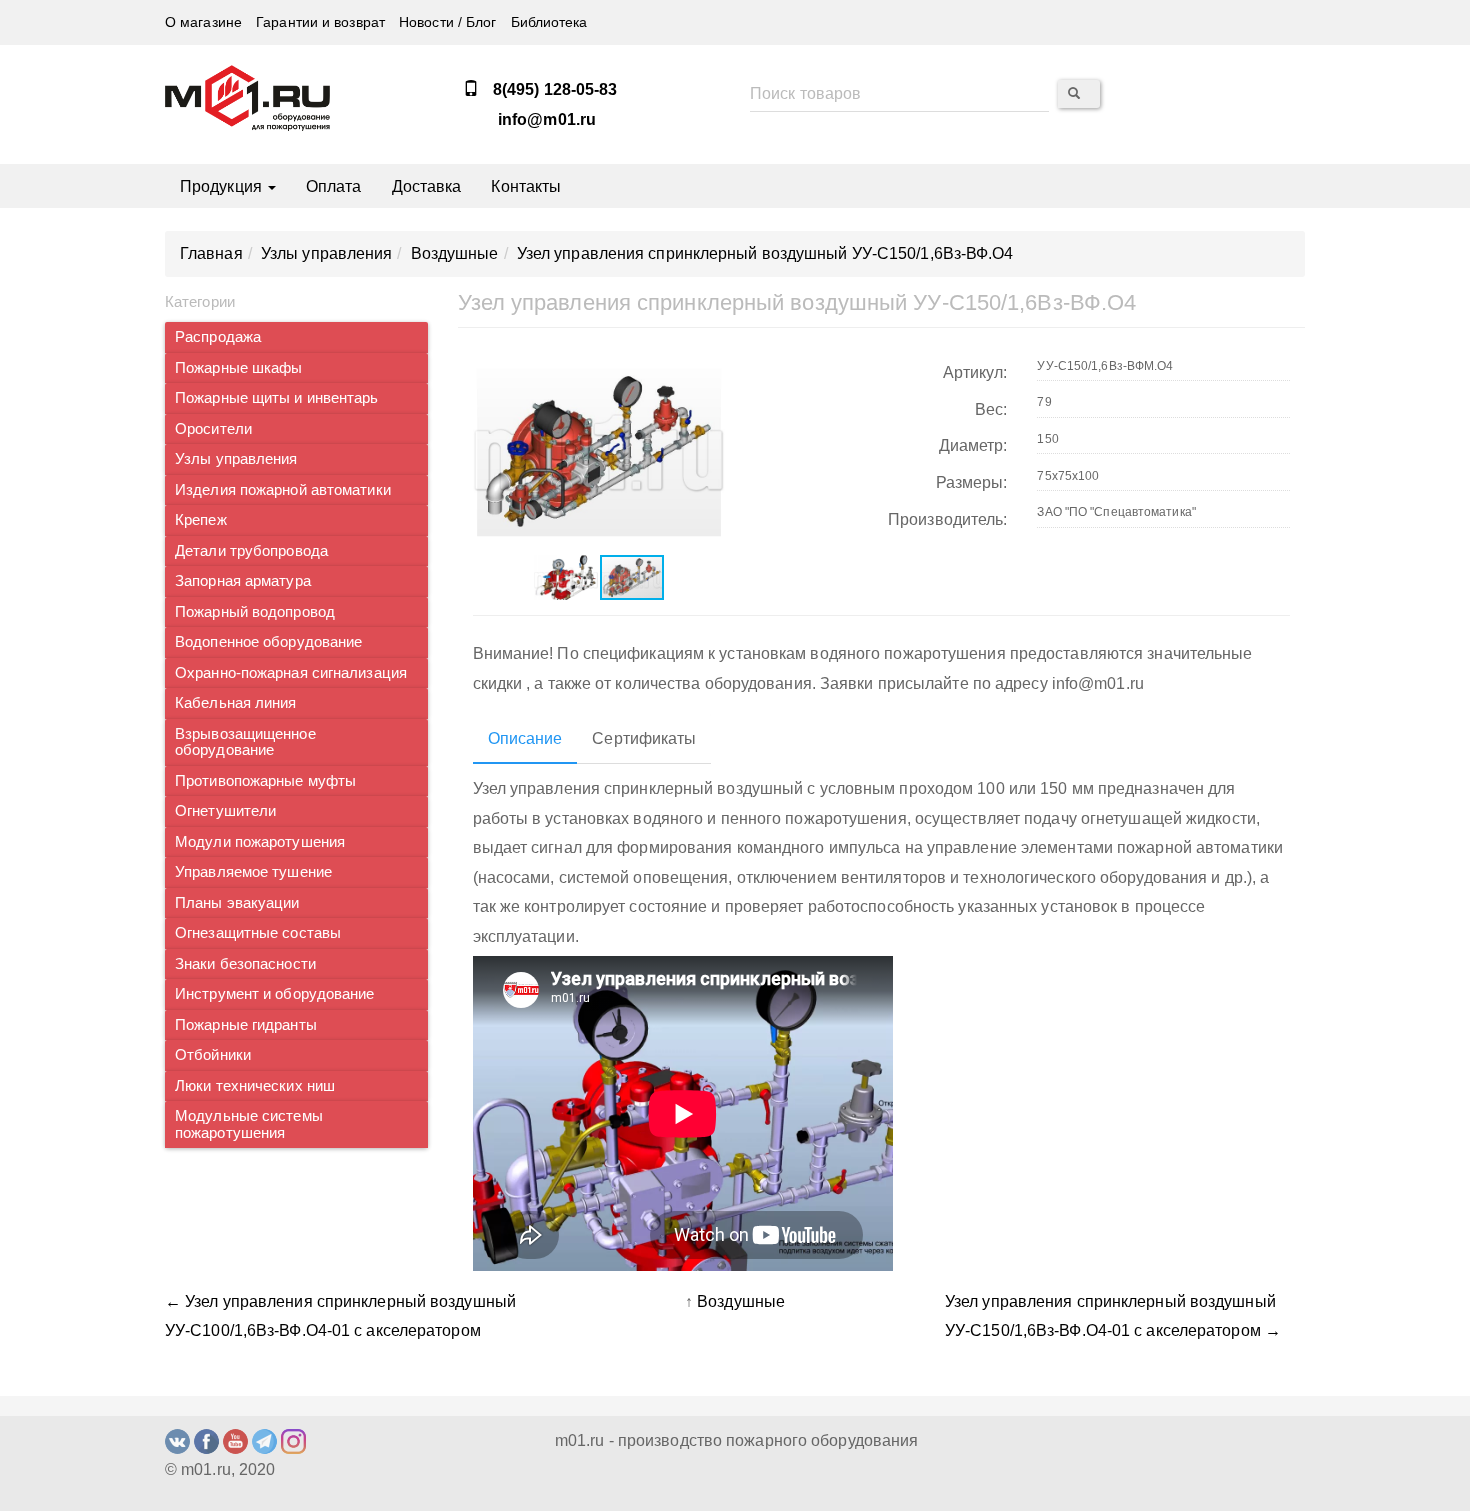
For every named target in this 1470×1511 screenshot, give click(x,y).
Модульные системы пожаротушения (249, 1124)
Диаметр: (973, 445)
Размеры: (972, 482)
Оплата (334, 186)
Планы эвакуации (237, 903)
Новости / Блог (447, 22)
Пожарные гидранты (246, 1025)
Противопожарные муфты (265, 781)
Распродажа (218, 337)
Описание (525, 738)
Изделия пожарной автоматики (283, 490)
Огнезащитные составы (258, 933)
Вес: (991, 409)
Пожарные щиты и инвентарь (277, 398)
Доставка (427, 186)
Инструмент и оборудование (275, 994)
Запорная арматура (243, 581)
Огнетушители (225, 811)
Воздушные (741, 1301)
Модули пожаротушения (260, 842)
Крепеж (201, 520)
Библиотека (549, 22)
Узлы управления (236, 459)
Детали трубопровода (251, 551)
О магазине (203, 22)
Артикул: (975, 372)
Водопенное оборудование (268, 642)
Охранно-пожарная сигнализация (291, 673)
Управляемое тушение (253, 872)
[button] (707, 369)
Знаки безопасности (245, 964)
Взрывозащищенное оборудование (245, 742)
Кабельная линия (236, 703)
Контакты (526, 186)
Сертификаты (644, 738)
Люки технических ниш (255, 1086)
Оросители (213, 429)
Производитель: (947, 519)
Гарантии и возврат (320, 22)
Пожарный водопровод (255, 612)
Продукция (223, 186)
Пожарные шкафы (238, 368)
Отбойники (213, 1055)
